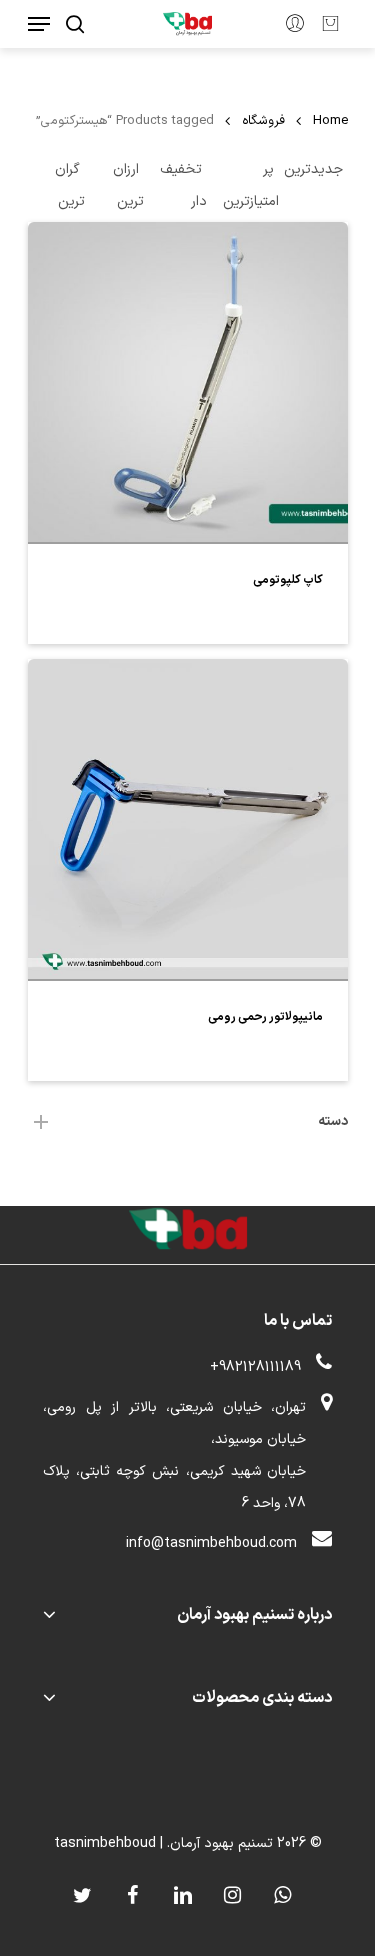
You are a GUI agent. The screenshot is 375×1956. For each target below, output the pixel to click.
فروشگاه (263, 120)
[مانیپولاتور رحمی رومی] (188, 819)
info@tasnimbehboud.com (211, 1543)
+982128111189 (255, 1367)
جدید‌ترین (313, 169)
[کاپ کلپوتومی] (188, 382)
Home (330, 120)
